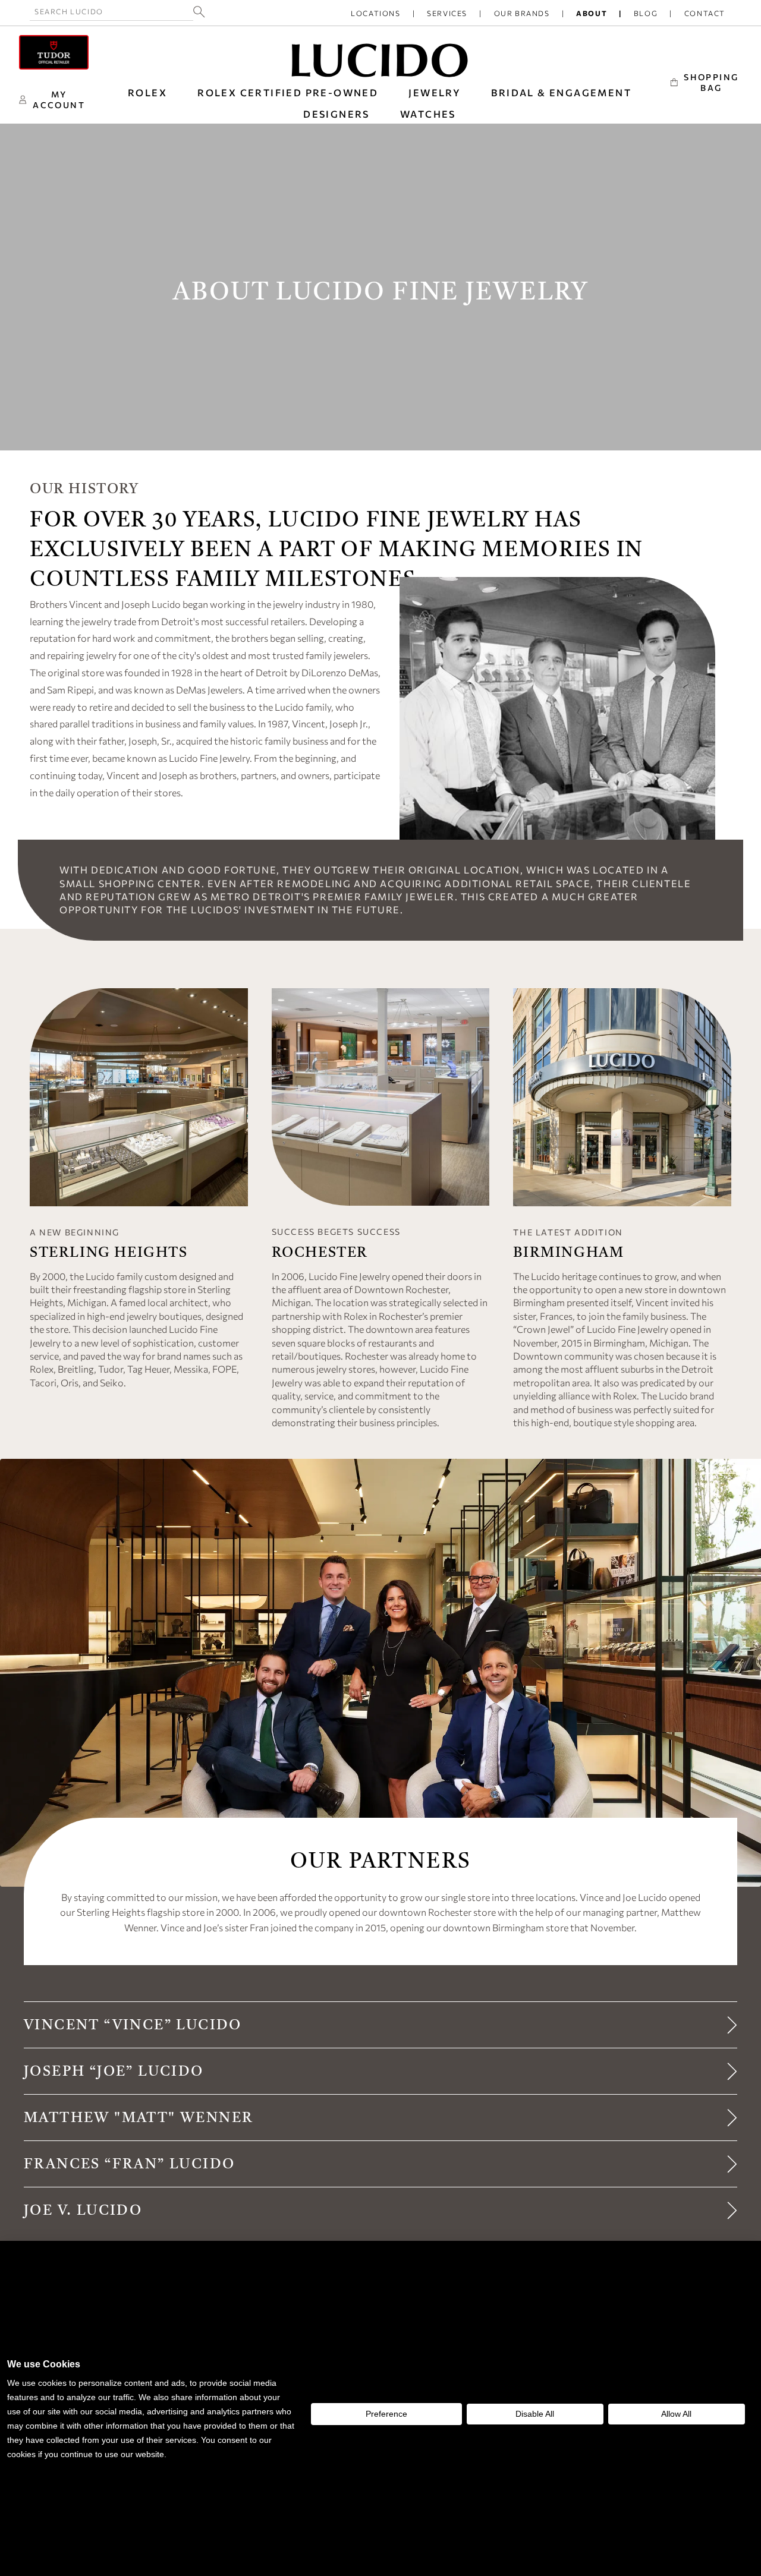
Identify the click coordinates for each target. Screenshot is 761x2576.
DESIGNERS (337, 114)
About (592, 13)
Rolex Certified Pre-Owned (288, 92)
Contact (705, 13)
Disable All (535, 2414)
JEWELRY (435, 92)
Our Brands (522, 13)
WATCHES (428, 114)
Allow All (676, 2414)
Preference (386, 2414)
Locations (375, 13)
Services (447, 13)
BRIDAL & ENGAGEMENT (561, 92)
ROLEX (147, 92)
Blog (646, 13)
